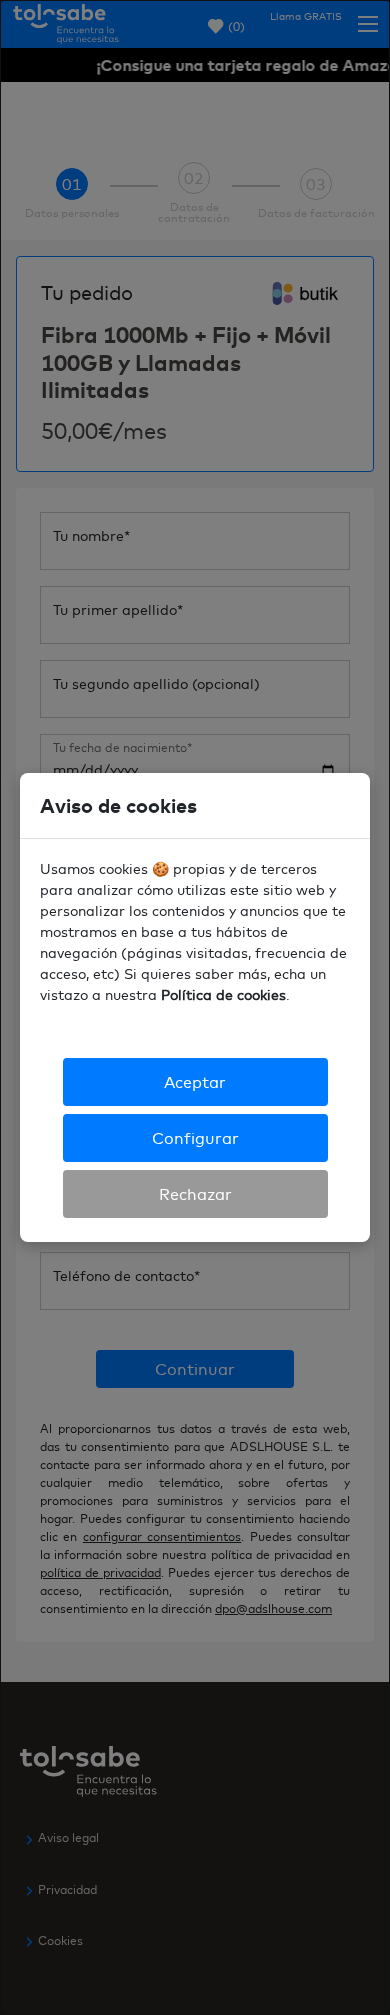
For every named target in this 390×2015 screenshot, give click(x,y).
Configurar (195, 1138)
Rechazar (195, 1194)
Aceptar (195, 1082)
